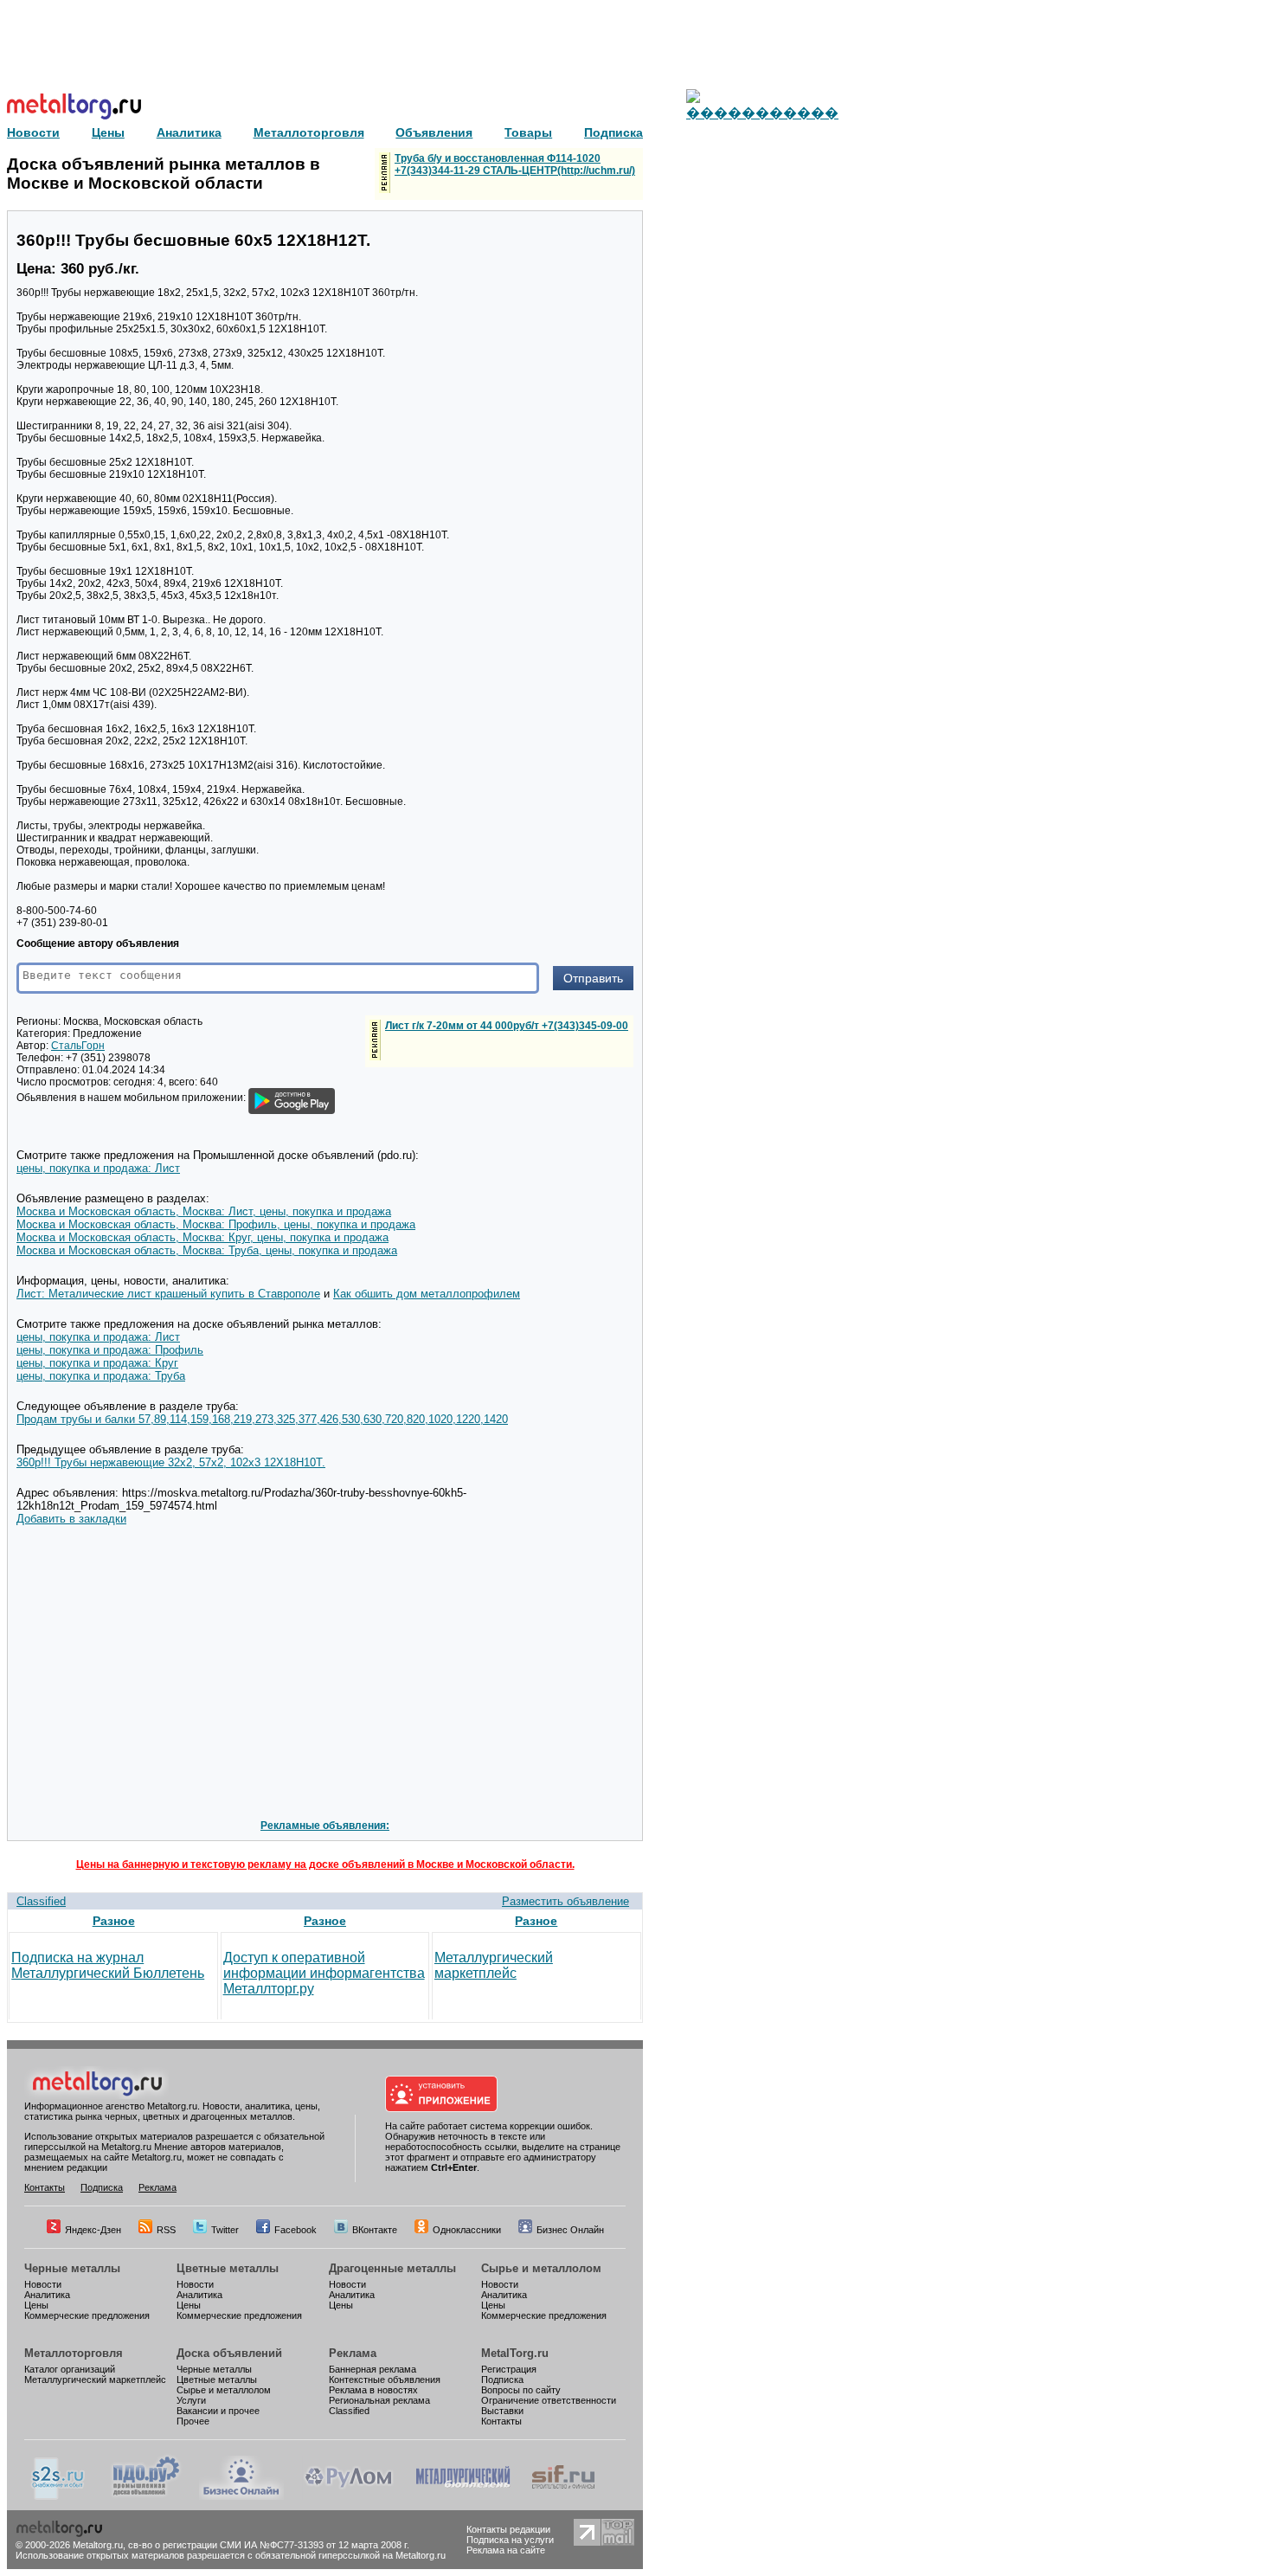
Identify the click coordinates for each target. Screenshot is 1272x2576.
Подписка (102, 2187)
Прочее (193, 2421)
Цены (36, 2305)
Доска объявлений (229, 2353)
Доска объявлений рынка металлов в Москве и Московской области (164, 174)
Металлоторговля (74, 2353)
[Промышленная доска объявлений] (146, 2496)
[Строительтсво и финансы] (563, 2496)
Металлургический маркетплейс (494, 1965)
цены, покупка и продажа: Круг (97, 1363)
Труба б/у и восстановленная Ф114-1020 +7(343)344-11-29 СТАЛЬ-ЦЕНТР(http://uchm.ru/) (515, 164)
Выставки (502, 2411)
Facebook (296, 2230)
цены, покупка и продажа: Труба (101, 1376)
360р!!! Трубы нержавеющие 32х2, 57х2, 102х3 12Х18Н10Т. (171, 1462)
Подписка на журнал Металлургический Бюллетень (108, 1965)
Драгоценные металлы (392, 2268)
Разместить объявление (565, 1901)
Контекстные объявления (385, 2380)
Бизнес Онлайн (570, 2230)
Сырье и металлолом (541, 2268)
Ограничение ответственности (549, 2400)
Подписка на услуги (510, 2540)
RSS (166, 2230)
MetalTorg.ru (515, 2353)
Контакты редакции (508, 2529)
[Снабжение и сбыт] (59, 2496)
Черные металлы (72, 2268)
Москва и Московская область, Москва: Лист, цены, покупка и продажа (204, 1211)
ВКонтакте (375, 2230)
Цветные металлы (228, 2268)
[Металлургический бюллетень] (463, 2496)
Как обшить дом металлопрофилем (427, 1294)
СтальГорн (78, 1046)
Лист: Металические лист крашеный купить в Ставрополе (168, 1294)
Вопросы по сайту (521, 2390)
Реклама (157, 2187)
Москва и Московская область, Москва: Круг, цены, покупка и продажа (202, 1237)
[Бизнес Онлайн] (241, 2496)
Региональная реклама (379, 2400)
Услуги (191, 2400)
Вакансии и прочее (218, 2411)
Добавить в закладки (71, 1519)
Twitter (225, 2230)
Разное (114, 1921)
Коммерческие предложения (87, 2315)
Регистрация (509, 2369)
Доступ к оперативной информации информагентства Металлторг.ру (324, 1973)
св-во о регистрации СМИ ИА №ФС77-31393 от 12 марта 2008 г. (269, 2545)
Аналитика (47, 2295)
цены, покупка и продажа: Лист (98, 1168)
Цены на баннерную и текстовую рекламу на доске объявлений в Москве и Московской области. (325, 1864)
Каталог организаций (70, 2369)
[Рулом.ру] (348, 2496)
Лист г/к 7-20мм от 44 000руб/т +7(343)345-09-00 (507, 1026)
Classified (41, 1901)
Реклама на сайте (506, 2550)
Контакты (45, 2187)
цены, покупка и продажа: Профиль (110, 1350)
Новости (43, 2284)
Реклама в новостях (373, 2390)
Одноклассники (467, 2230)
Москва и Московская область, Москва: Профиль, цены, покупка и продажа (216, 1224)
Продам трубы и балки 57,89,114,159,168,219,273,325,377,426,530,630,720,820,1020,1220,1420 (262, 1419)
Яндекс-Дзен (93, 2230)
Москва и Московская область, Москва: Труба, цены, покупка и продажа (207, 1250)
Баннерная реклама (373, 2369)
